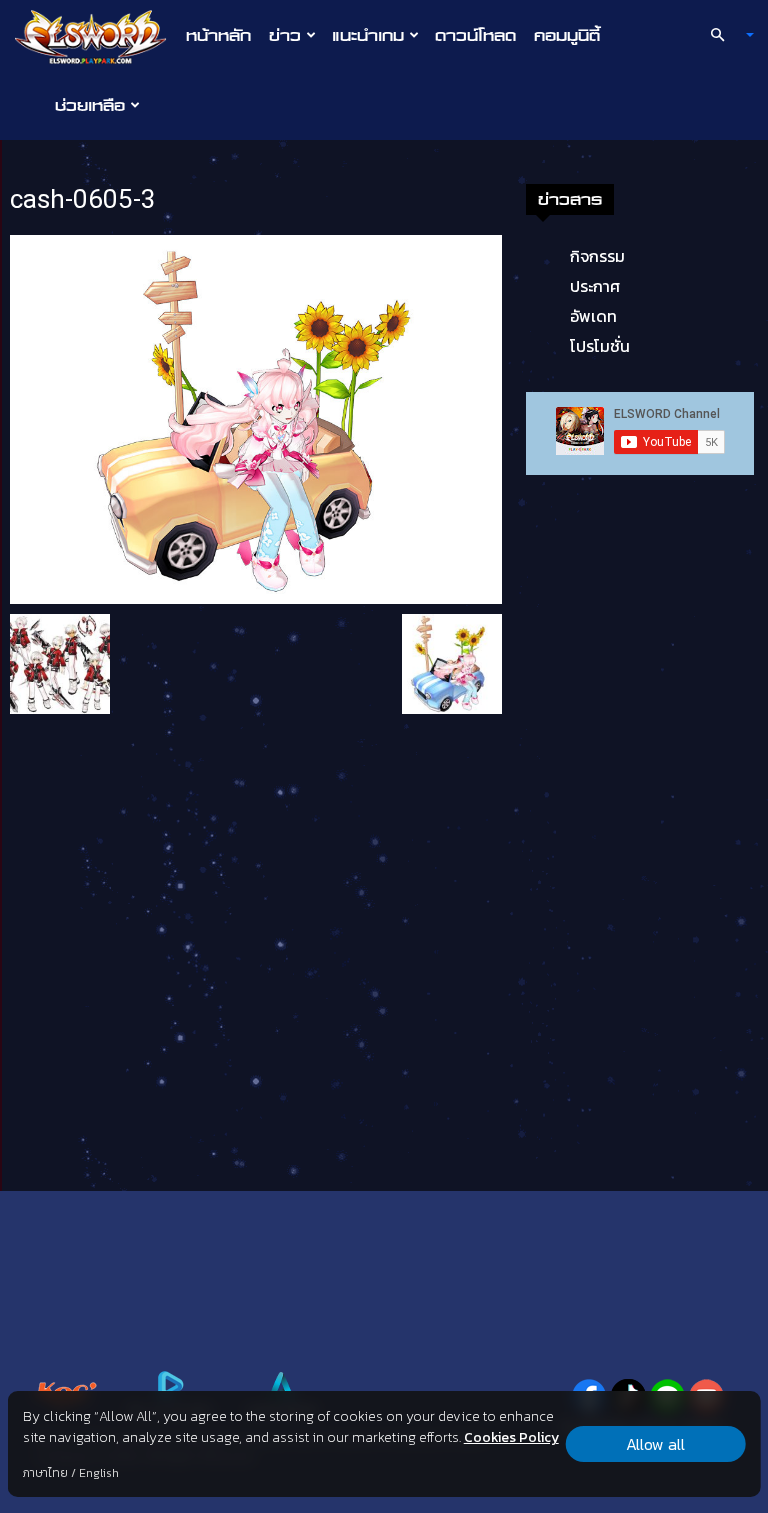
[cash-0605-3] (256, 418)
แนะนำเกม (368, 35)
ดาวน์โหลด (475, 35)
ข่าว (285, 35)
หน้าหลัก (218, 35)
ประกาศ (595, 286)
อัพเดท (593, 316)
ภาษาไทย (45, 1473)
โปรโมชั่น (600, 346)
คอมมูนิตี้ (567, 35)
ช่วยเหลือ (90, 105)
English (99, 1473)
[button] (724, 35)
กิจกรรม (597, 256)
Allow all (655, 1444)
